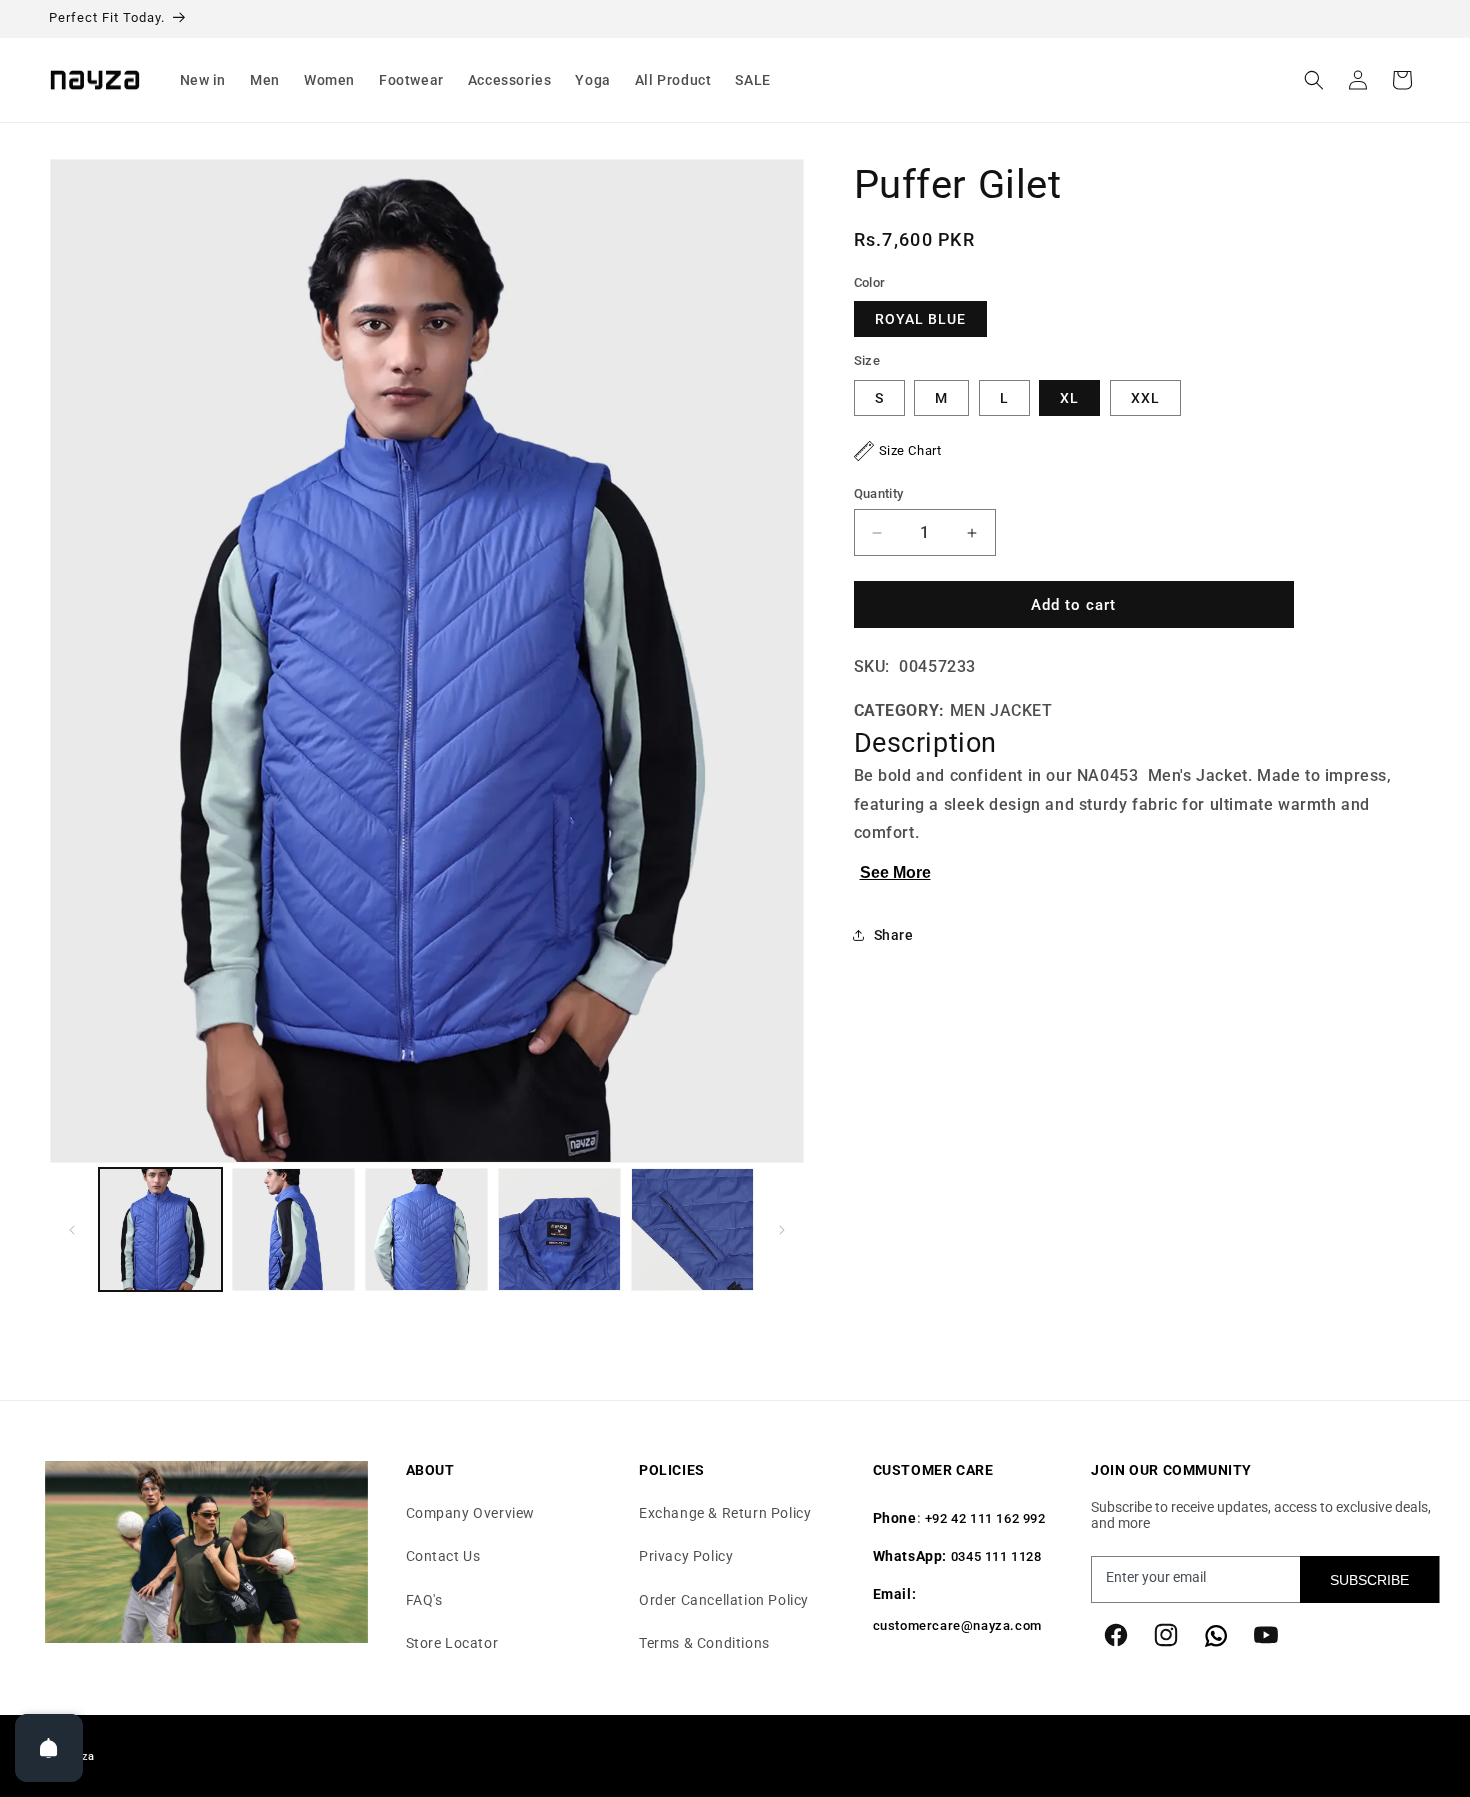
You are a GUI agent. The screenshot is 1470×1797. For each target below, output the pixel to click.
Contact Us (443, 1557)
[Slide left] (72, 1230)
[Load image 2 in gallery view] (293, 1229)
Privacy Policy (686, 1557)
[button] (203, 80)
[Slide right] (782, 1230)
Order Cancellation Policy (724, 1600)
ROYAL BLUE (920, 320)
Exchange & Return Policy (725, 1514)
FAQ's (424, 1600)
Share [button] (894, 935)
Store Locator (452, 1643)
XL (1069, 398)
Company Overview (471, 1514)
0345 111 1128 (996, 1557)
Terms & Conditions (704, 1643)
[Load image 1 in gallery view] (160, 1229)
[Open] (49, 1748)
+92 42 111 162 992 (985, 1519)
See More (895, 872)
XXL (1145, 398)
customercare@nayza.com (957, 1626)
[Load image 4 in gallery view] (559, 1229)
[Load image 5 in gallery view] (692, 1229)
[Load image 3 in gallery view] (426, 1229)
